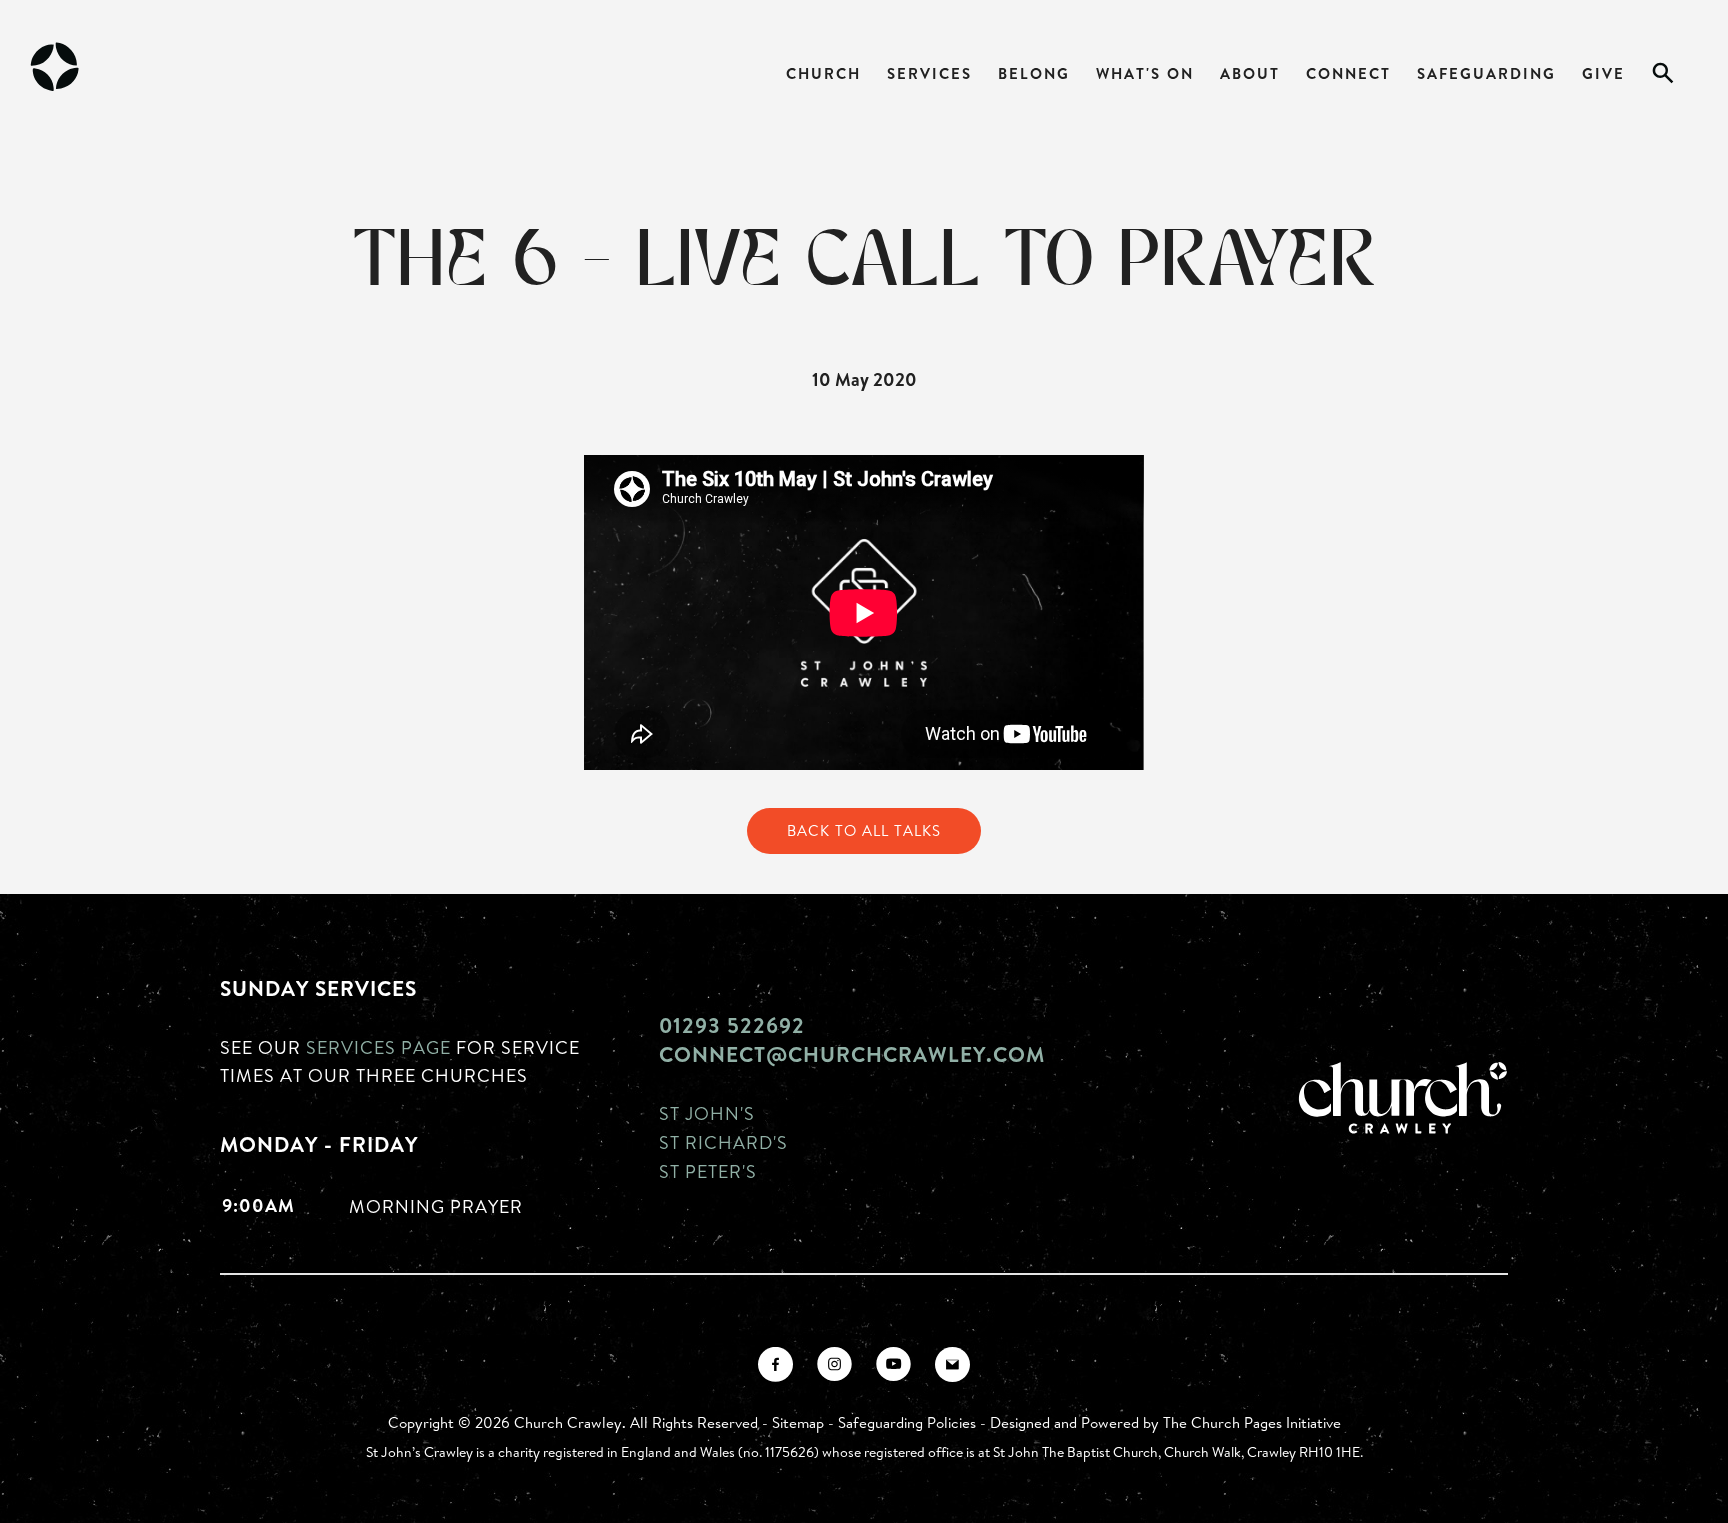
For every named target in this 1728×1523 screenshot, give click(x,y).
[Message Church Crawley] (952, 1364)
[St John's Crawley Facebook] (775, 1364)
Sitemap (798, 1422)
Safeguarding (1486, 73)
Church (823, 73)
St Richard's (723, 1142)
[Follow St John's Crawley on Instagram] (834, 1364)
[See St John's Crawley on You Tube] (893, 1364)
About (1250, 73)
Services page (378, 1047)
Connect (1348, 73)
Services (929, 73)
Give (1603, 73)
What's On (1145, 73)
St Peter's (708, 1171)
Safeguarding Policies (907, 1422)
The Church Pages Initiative (1252, 1422)
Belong (1034, 73)
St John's (707, 1113)
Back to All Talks (864, 830)
